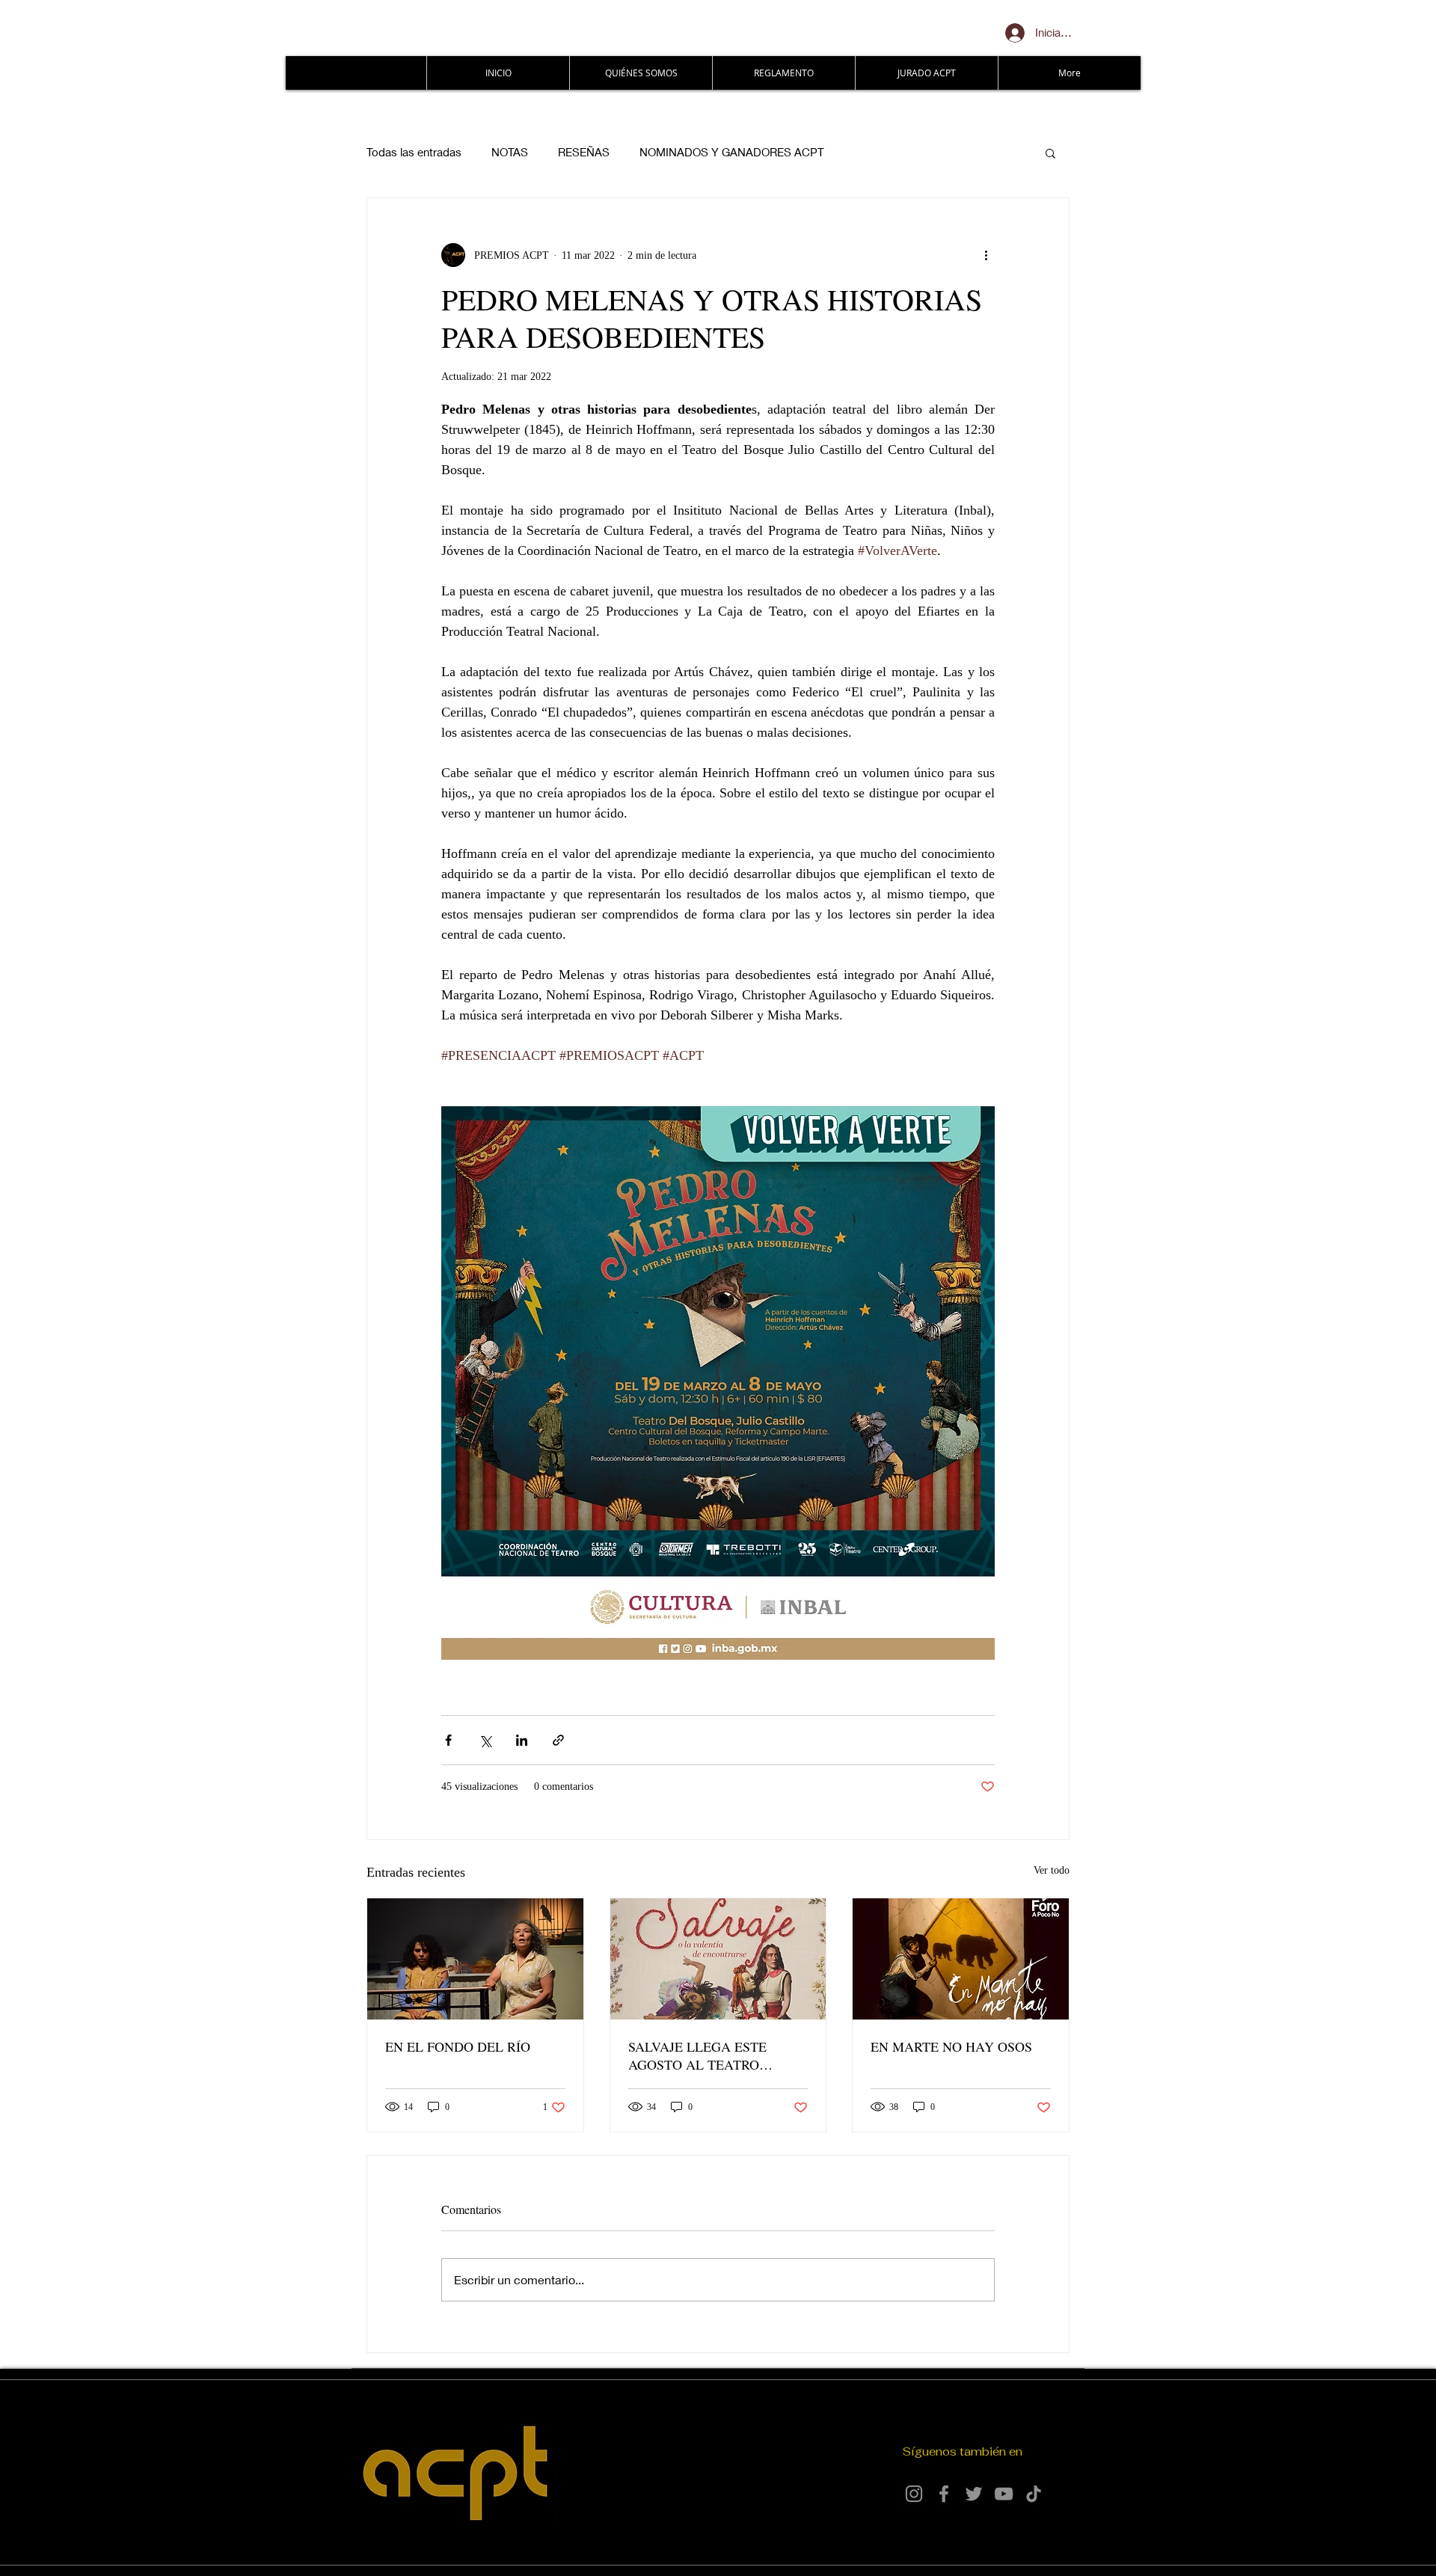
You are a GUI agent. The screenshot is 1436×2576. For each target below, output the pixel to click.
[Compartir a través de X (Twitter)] (485, 1740)
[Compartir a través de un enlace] (558, 1740)
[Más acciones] (986, 255)
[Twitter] (974, 2494)
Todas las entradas (414, 152)
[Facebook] (944, 2494)
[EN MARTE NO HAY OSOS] (961, 1959)
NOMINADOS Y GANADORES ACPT (732, 152)
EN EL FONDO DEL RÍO (458, 2046)
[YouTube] (1004, 2494)
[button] (1050, 153)
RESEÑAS (584, 152)
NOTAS (510, 152)
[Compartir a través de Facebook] (448, 1740)
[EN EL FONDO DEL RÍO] (475, 1959)
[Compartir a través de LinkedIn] (522, 1740)
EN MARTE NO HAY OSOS (951, 2046)
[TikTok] (1034, 2494)
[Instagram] (914, 2494)
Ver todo (1052, 1870)
